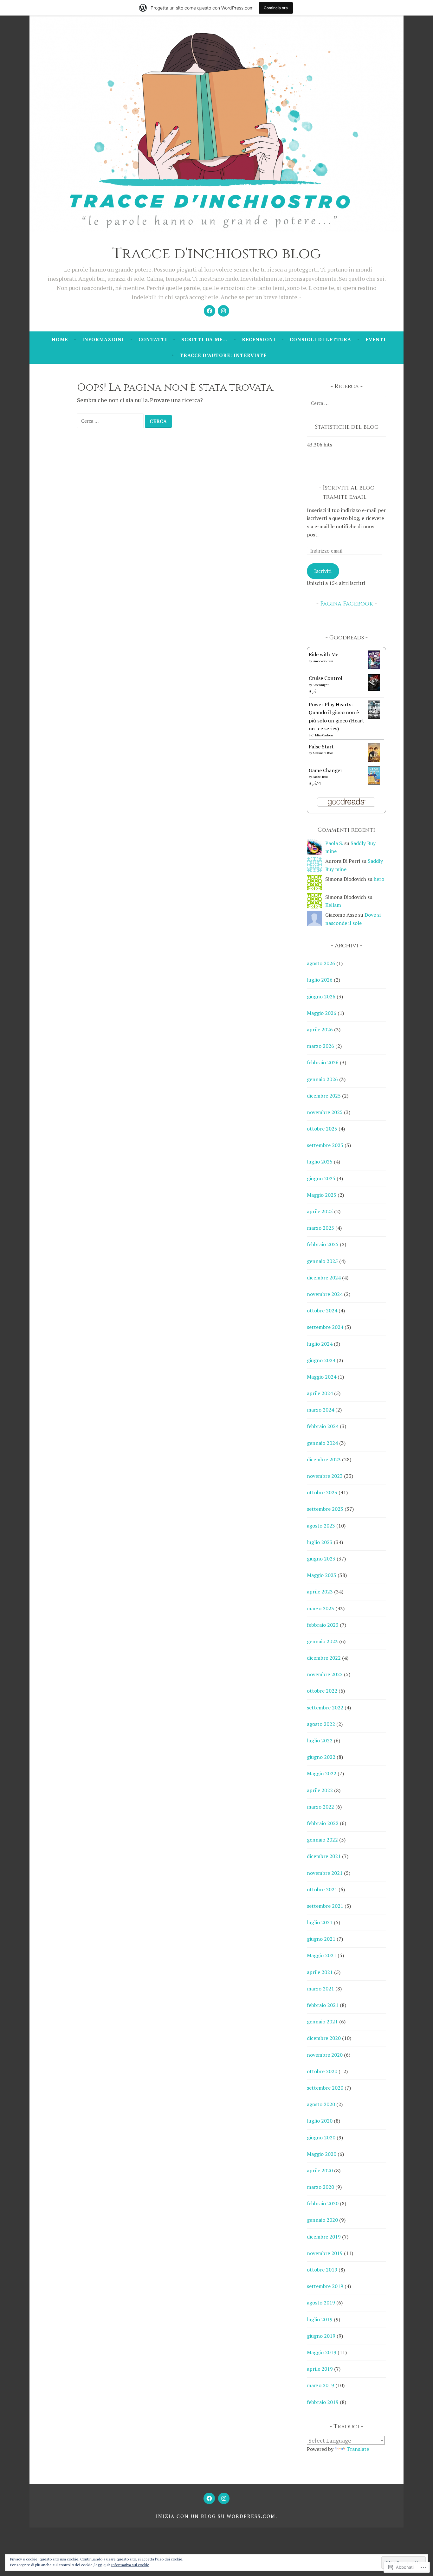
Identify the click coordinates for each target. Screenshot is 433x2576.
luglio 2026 (320, 980)
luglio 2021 (320, 1922)
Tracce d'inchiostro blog (217, 254)
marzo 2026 (320, 1046)
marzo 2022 (320, 1807)
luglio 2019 (320, 2319)
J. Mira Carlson (323, 735)
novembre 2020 (325, 2055)
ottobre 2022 (322, 1691)
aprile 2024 (320, 1393)
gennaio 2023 (322, 1641)
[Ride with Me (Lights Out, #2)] (374, 667)
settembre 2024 (325, 1327)
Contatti (153, 339)
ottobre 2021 (322, 1889)
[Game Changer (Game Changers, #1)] (374, 783)
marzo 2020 (320, 2187)
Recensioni (259, 339)
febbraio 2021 (323, 2005)
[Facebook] (210, 311)
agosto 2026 (321, 963)
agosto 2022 (321, 1724)
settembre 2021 (325, 1906)
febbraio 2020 (323, 2203)
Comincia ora (276, 8)
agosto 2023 (321, 1526)
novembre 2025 (325, 1112)
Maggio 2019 (322, 2352)
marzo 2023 (320, 1608)
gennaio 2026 (322, 1079)
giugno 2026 (321, 996)
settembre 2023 (325, 1509)
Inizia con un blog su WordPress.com (216, 2516)
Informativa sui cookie (130, 2565)
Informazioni (103, 339)
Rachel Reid (320, 777)
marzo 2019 (320, 2385)
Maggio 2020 (322, 2154)
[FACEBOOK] (209, 2498)
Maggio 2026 (322, 1013)
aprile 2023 (320, 1592)
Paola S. (334, 843)
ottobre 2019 (322, 2270)
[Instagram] (223, 311)
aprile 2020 (320, 2170)
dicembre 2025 (324, 1096)
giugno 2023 (321, 1559)
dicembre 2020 (324, 2038)
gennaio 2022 (322, 1840)
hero (379, 879)
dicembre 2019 (324, 2237)
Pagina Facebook (347, 604)
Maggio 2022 (322, 1773)
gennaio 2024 (322, 1443)
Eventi (376, 339)
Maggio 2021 (322, 1955)
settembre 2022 (325, 1708)
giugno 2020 (321, 2137)
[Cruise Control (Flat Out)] (374, 689)
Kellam (333, 905)
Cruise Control (326, 678)
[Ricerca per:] (111, 420)
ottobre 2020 (322, 2071)
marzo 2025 (320, 1228)
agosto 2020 (321, 2104)
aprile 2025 (320, 1211)
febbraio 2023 (323, 1625)
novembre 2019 (325, 2253)
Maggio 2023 (322, 1575)
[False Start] (374, 760)
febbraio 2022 (323, 1823)
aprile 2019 (320, 2369)
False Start (321, 747)
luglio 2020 (320, 2121)
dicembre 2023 (324, 1459)
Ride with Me (323, 654)
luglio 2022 (320, 1740)
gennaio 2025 (322, 1261)
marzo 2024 (320, 1410)
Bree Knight (321, 685)
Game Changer (326, 770)
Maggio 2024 (322, 1377)
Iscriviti (323, 571)
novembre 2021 (325, 1873)
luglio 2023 (320, 1542)
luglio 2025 (320, 1162)
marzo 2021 (320, 1989)
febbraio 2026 (323, 1062)
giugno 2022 (321, 1757)
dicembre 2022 (324, 1658)
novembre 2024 (325, 1294)
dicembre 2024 (324, 1278)
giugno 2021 (321, 1939)
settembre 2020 (325, 2088)
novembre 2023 (325, 1476)
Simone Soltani (323, 661)
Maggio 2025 (322, 1195)
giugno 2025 (321, 1178)
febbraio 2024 (323, 1426)
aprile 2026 (320, 1029)
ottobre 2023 (322, 1492)
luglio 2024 (320, 1344)
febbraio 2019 (323, 2402)
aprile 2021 (320, 1972)
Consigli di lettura (320, 339)
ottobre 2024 (322, 1310)
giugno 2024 (321, 1360)
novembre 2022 (325, 1674)
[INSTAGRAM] (224, 2498)
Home (60, 339)
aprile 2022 (320, 1790)
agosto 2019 (321, 2303)
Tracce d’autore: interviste (223, 355)
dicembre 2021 (324, 1856)
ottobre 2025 (322, 1129)
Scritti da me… (204, 339)
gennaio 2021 (322, 2022)
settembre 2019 (325, 2286)
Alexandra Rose (323, 753)
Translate (358, 2449)
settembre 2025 (325, 1145)
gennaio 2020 (322, 2220)
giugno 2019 (321, 2336)
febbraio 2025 (323, 1244)
